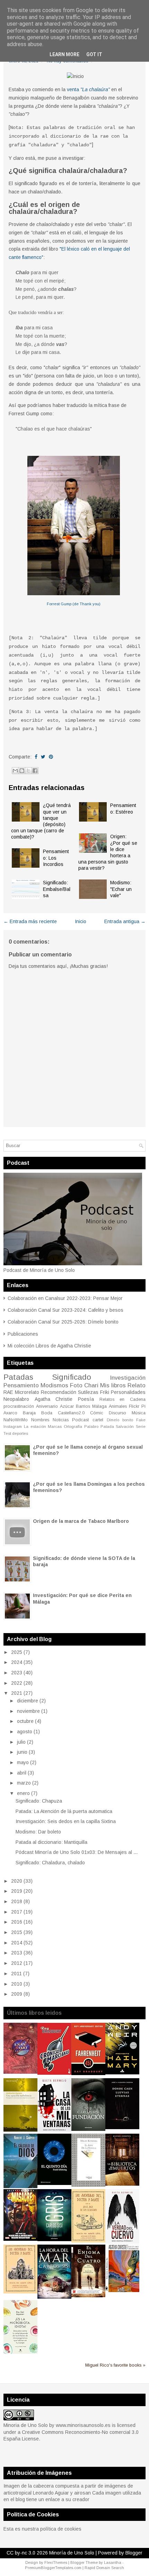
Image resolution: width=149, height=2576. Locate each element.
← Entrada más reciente (30, 921)
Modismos (54, 1385)
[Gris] (54, 2239)
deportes (20, 1433)
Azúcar (67, 1406)
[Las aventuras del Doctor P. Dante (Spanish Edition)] (20, 2292)
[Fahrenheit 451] (88, 2073)
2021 (17, 1693)
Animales (118, 1406)
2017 (17, 1912)
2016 (17, 1922)
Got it (94, 54)
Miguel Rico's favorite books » (115, 2365)
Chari (91, 1385)
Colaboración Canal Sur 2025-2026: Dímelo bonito (63, 1322)
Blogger (134, 2553)
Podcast (80, 1420)
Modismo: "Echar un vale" (121, 889)
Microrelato (27, 1392)
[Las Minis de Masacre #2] (20, 2239)
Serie (141, 1426)
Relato (137, 1385)
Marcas (55, 1426)
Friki (105, 1392)
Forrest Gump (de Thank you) (74, 604)
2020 (17, 1881)
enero (23, 1793)
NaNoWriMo (16, 1420)
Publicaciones (23, 1334)
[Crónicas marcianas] (54, 2073)
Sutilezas (88, 1392)
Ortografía (73, 1426)
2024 (17, 1662)
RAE (8, 1392)
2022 (17, 1683)
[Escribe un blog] (22, 771)
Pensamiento (21, 1385)
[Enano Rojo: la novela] (20, 2072)
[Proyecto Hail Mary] (122, 2073)
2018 (17, 1901)
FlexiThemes (56, 2562)
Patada (107, 1426)
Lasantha (113, 2562)
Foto (76, 1385)
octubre (25, 1721)
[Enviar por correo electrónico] (15, 771)
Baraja (29, 1413)
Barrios (83, 1406)
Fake (141, 1420)
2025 (17, 1652)
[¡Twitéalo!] (43, 757)
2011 (16, 1974)
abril (22, 1773)
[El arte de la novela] (88, 2185)
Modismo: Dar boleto (38, 1832)
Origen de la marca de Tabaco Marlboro (81, 1521)
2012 (17, 1963)
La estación (35, 1426)
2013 (17, 1953)
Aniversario (47, 1406)
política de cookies (61, 2529)
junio (22, 1752)
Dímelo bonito (120, 1420)
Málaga (99, 1406)
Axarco (10, 1413)
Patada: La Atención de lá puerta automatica (64, 1811)
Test (7, 1433)
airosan (82, 2493)
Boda (47, 1413)
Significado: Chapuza (39, 1801)
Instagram (13, 1426)
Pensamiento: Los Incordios (56, 858)
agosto (25, 1732)
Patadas (18, 1377)
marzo (24, 1783)
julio (21, 1742)
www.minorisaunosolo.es (83, 2425)
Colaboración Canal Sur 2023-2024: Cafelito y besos (65, 1310)
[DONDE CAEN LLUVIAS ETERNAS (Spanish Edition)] (122, 2127)
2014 (17, 1943)
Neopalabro (16, 1399)
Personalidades (128, 1392)
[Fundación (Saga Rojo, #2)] (88, 2129)
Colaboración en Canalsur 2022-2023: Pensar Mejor (65, 1298)
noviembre (28, 1711)
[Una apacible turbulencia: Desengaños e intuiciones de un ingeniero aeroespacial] (20, 2130)
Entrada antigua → (125, 921)
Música (139, 1413)
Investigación (128, 1378)
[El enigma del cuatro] (88, 2296)
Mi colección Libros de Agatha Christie (49, 1346)
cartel (98, 1420)
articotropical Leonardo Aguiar (36, 2493)
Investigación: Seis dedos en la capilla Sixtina (66, 1821)
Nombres (40, 1420)
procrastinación (19, 1406)
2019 (17, 1891)
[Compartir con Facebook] (35, 771)
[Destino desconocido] (122, 2290)
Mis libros (113, 1385)
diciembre (28, 1701)
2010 (17, 1984)
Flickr (134, 1406)
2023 (17, 1673)
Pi (143, 1406)
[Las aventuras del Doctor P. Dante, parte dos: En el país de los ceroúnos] (88, 2241)
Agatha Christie (54, 1399)
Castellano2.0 (71, 1413)
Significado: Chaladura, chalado (50, 1863)
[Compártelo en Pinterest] (51, 757)
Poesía (86, 1399)
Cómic (97, 1413)
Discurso (117, 1413)
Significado (72, 1377)
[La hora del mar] (54, 2297)
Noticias (61, 1420)
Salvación (125, 1426)
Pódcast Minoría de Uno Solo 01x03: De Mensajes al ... (77, 1852)
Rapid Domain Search (104, 2568)
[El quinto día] (54, 2183)
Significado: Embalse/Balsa (57, 889)
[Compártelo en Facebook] (36, 757)
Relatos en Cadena (122, 1399)
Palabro (91, 1426)
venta (88, 89)
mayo (23, 1762)
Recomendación (59, 1392)
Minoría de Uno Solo (72, 2553)
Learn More (64, 54)
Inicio (81, 921)
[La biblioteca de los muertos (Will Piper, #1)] (122, 2184)
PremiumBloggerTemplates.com (53, 2568)
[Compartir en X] (28, 771)
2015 (17, 1932)
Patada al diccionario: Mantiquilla (51, 1842)
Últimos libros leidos (34, 2013)
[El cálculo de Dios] (20, 2186)
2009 (17, 1994)
